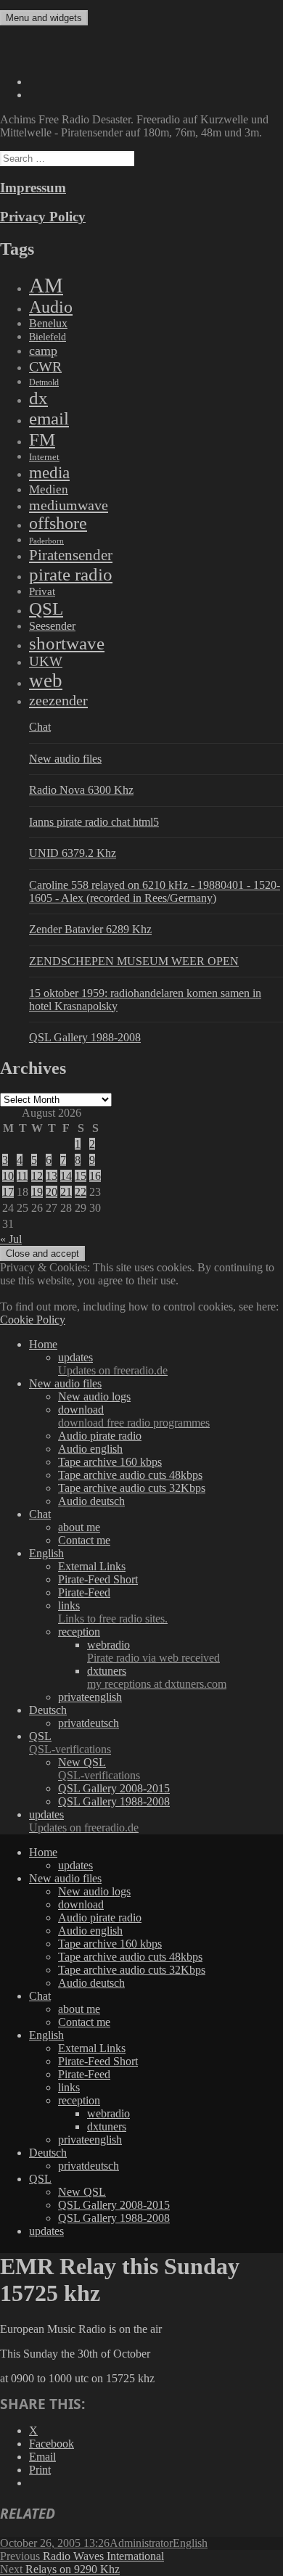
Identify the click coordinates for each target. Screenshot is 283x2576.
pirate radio (71, 574)
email (49, 418)
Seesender (52, 626)
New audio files (65, 759)
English (46, 1553)
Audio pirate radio (100, 1436)
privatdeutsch (89, 1723)
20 (52, 1192)
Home (43, 1344)
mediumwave (69, 505)
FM (42, 439)
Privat (42, 591)
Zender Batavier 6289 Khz (90, 929)
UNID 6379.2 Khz (73, 853)
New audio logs (94, 1396)
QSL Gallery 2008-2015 (114, 1788)
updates (113, 1364)
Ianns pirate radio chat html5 (94, 822)
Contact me (84, 1540)
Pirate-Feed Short (98, 1579)
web (46, 681)
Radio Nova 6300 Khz (81, 790)
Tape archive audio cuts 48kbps (130, 1475)
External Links (92, 1566)
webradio (153, 1651)
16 (95, 1176)
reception (79, 1632)
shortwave (67, 643)
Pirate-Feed (84, 1592)
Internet (44, 457)
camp (43, 350)
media (49, 472)
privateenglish (90, 1697)
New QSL (99, 1769)
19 (37, 1192)
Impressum (33, 188)
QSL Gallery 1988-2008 (85, 1037)
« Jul (11, 1239)
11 (22, 1176)
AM (46, 285)
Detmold (44, 382)
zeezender (58, 700)
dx (38, 398)
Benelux (48, 323)
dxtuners (157, 1677)
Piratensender (71, 555)
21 (66, 1192)
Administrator (141, 2543)
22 (81, 1192)
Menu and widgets (44, 18)
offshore (58, 523)
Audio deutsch (91, 1501)
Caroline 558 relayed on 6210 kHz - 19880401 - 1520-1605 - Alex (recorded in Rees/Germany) (155, 891)
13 (52, 1176)
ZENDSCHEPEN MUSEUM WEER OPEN (134, 961)
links (113, 1612)
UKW (46, 661)
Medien (49, 489)
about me (79, 1527)
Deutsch (48, 1710)
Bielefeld (48, 337)
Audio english (90, 1449)
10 (8, 1176)
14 (66, 1176)
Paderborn (46, 541)
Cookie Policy (33, 1320)
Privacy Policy (43, 217)
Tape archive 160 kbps (110, 1462)
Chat (40, 727)
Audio (51, 307)
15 (81, 1176)
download (134, 1416)
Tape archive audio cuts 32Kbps (132, 1488)
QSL (46, 608)
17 (8, 1192)
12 (37, 1176)
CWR (45, 366)
